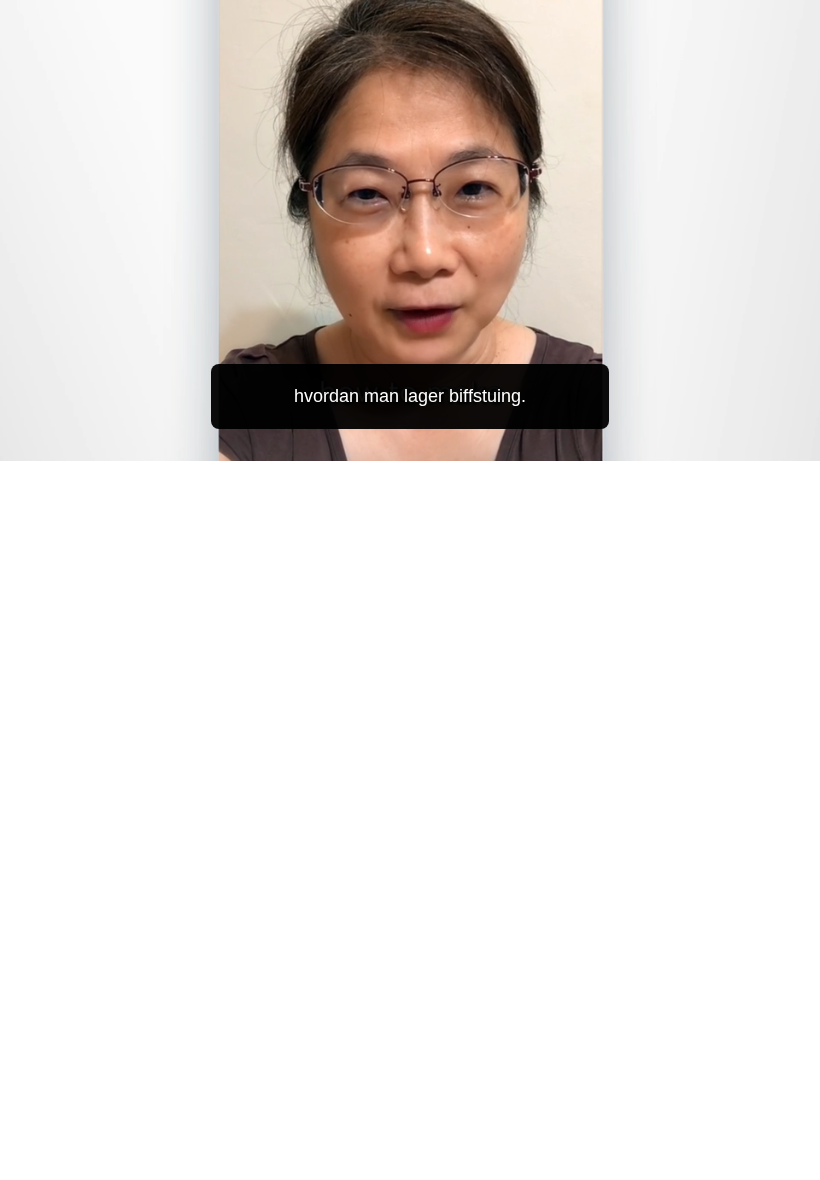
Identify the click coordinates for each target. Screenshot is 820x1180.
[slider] (424, 441)
